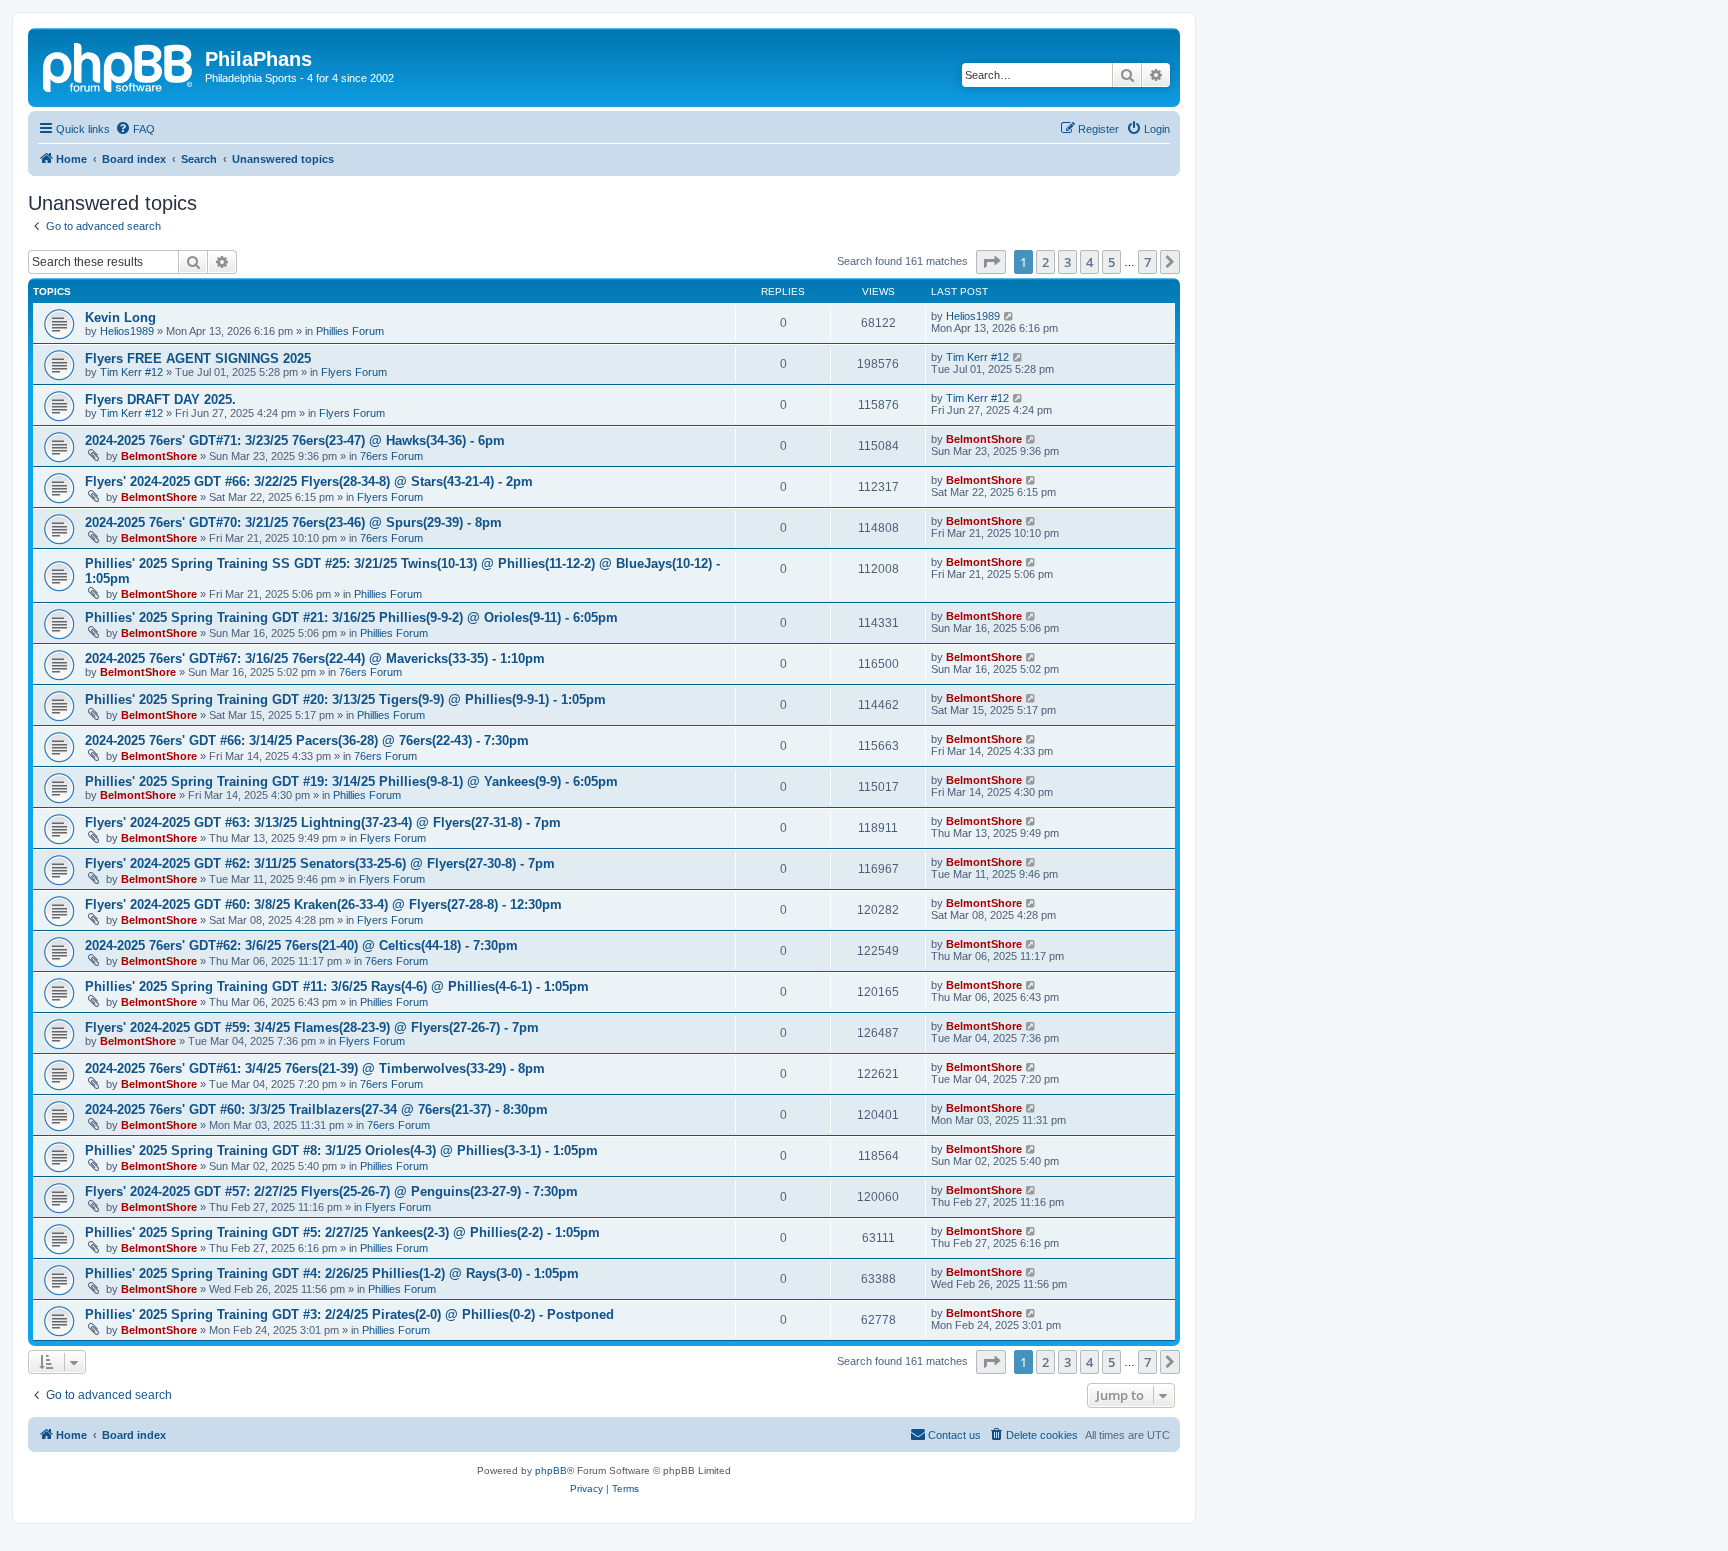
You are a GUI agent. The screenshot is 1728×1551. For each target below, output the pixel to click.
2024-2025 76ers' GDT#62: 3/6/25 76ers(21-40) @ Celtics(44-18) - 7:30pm (301, 945)
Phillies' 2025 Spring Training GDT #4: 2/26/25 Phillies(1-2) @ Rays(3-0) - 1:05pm (332, 1273)
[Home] (119, 65)
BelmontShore (159, 456)
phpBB (551, 1470)
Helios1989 (127, 331)
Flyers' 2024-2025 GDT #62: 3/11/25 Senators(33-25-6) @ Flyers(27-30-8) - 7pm (320, 863)
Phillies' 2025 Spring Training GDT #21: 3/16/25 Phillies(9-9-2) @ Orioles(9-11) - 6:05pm (351, 617)
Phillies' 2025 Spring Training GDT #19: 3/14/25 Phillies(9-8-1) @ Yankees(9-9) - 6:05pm (351, 781)
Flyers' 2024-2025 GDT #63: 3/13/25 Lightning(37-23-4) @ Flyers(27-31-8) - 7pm (323, 822)
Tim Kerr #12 (131, 372)
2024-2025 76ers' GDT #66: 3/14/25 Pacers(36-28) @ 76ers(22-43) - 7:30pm (307, 740)
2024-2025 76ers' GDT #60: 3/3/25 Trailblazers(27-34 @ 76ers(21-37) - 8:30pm (316, 1109)
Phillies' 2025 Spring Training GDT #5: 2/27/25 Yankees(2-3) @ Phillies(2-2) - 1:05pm (342, 1232)
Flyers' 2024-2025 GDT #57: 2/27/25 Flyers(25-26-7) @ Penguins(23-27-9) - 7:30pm (331, 1191)
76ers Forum (391, 456)
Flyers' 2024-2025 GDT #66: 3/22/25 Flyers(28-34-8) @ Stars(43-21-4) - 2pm (309, 481)
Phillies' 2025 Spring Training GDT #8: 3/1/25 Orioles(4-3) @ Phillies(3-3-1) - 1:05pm (341, 1150)
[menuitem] (135, 129)
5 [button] (1111, 262)
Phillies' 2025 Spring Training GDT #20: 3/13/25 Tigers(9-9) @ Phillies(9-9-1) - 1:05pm (345, 699)
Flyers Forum (354, 372)
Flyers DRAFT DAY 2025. (160, 399)
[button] (991, 262)
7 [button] (1147, 262)
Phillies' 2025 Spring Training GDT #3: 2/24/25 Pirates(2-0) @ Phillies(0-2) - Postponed (349, 1314)
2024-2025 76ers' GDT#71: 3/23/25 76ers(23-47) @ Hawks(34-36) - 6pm (295, 440)
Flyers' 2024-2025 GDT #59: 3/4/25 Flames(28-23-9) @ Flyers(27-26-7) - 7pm (312, 1027)
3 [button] (1067, 262)
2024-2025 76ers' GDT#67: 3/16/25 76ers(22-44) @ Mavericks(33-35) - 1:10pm (315, 658)
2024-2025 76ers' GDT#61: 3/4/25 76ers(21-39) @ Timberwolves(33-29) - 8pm (315, 1068)
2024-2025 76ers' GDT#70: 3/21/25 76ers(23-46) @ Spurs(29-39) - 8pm (293, 522)
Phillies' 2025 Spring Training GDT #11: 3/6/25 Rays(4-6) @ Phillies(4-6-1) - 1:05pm (337, 986)
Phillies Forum (350, 331)
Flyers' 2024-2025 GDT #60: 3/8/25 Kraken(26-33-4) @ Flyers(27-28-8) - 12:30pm (323, 904)
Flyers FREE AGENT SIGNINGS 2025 (198, 358)
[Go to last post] (1009, 316)
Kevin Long (120, 317)
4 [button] (1089, 262)
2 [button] (1045, 262)
